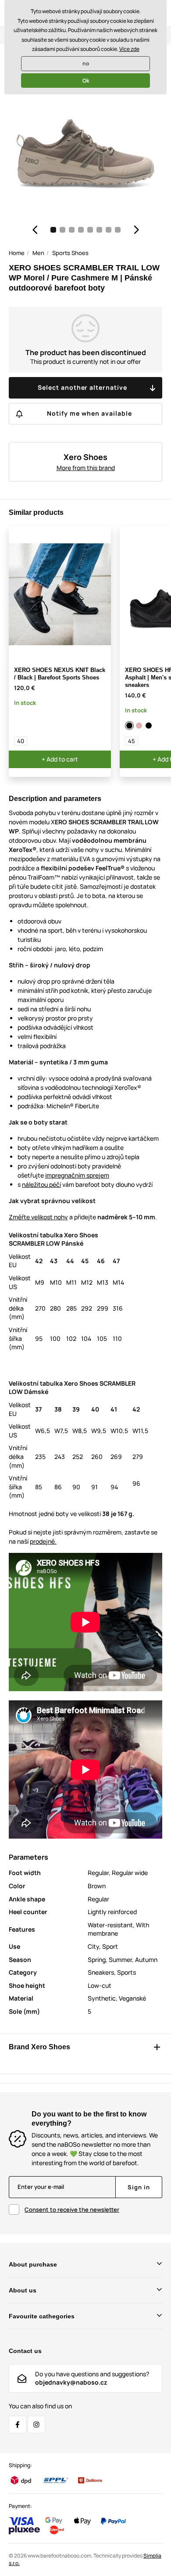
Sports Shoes (70, 253)
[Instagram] (36, 2425)
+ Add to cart (60, 759)
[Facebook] (18, 2425)
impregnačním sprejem (77, 1175)
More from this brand (86, 468)
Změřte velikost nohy (38, 1217)
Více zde (129, 49)
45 (132, 741)
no (86, 63)
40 (21, 741)
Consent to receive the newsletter (72, 2210)
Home (17, 253)
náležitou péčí (41, 1184)
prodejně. (43, 1541)
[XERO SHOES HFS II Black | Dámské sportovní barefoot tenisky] (149, 726)
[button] (35, 230)
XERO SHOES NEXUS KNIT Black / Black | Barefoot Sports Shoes (60, 674)
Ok (86, 81)
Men (38, 253)
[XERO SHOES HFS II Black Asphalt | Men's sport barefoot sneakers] (130, 726)
